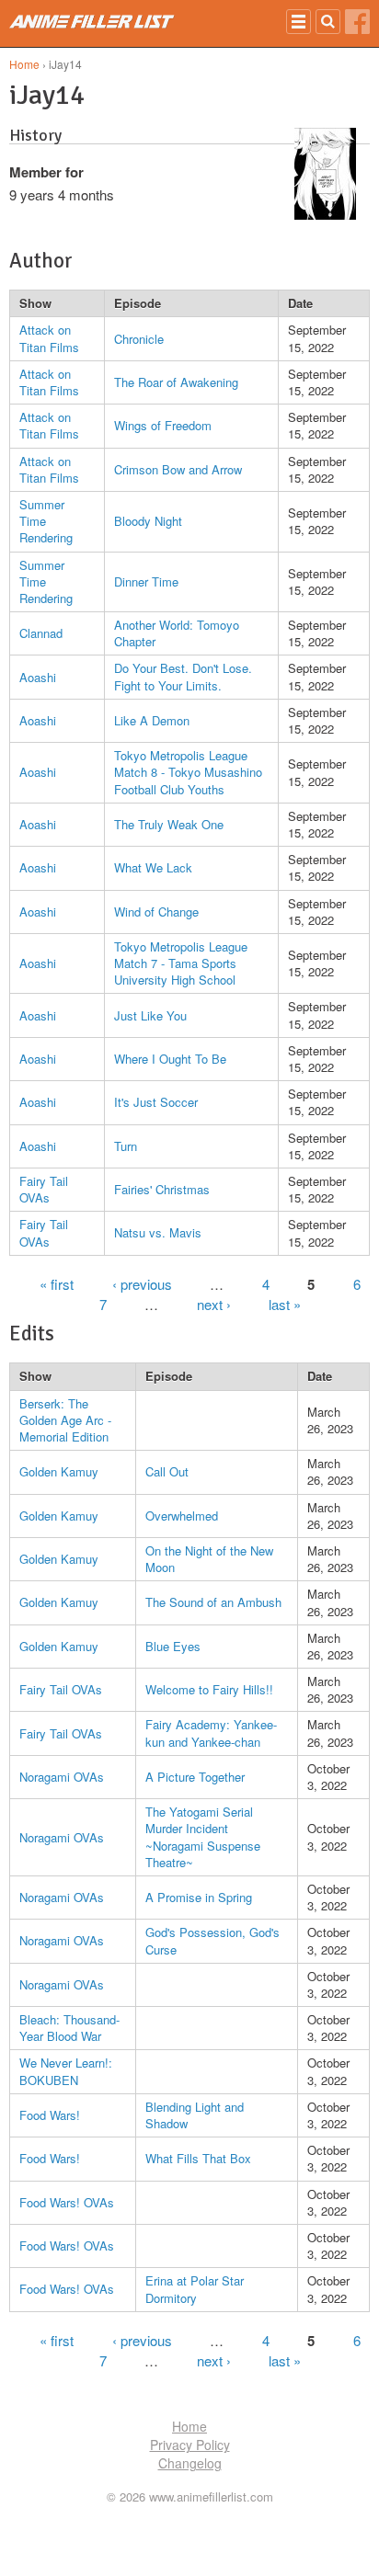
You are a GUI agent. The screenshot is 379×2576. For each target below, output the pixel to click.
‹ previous (142, 1284)
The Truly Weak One (169, 824)
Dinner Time (146, 581)
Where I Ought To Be (170, 1059)
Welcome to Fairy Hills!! (209, 1689)
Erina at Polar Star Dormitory (195, 2289)
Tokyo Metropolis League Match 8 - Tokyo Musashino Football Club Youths (188, 772)
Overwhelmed (182, 1516)
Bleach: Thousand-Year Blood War (69, 2028)
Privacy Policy (190, 2445)
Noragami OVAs (62, 1777)
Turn (126, 1146)
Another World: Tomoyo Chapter (177, 633)
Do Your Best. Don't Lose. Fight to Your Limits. (183, 676)
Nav (299, 22)
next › (214, 1304)
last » (285, 1304)
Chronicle (139, 339)
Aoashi (38, 677)
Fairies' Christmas (162, 1189)
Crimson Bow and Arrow (178, 469)
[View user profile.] (325, 214)
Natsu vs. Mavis (158, 1232)
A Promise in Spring (199, 1897)
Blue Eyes (173, 1646)
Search (328, 22)
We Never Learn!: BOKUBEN (66, 2071)
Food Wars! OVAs (67, 2202)
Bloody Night (148, 521)
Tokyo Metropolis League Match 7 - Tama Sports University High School (181, 963)
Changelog (190, 2463)
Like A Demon (152, 720)
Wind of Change (156, 912)
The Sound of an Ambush (213, 1602)
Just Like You (150, 1015)
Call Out (167, 1471)
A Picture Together (195, 1777)
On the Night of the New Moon (209, 1559)
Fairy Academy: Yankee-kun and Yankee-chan (211, 1733)
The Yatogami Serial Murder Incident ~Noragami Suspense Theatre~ (203, 1837)
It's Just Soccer (156, 1102)
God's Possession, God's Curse (212, 1940)
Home (24, 64)
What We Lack (153, 867)
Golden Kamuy (59, 1471)
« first (57, 1284)
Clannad (41, 633)
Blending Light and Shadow (195, 2115)
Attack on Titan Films (49, 338)
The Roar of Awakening (176, 382)
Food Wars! (50, 2115)
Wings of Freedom (163, 425)
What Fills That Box (198, 2158)
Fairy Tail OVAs (44, 1189)
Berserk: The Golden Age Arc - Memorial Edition (65, 1420)
